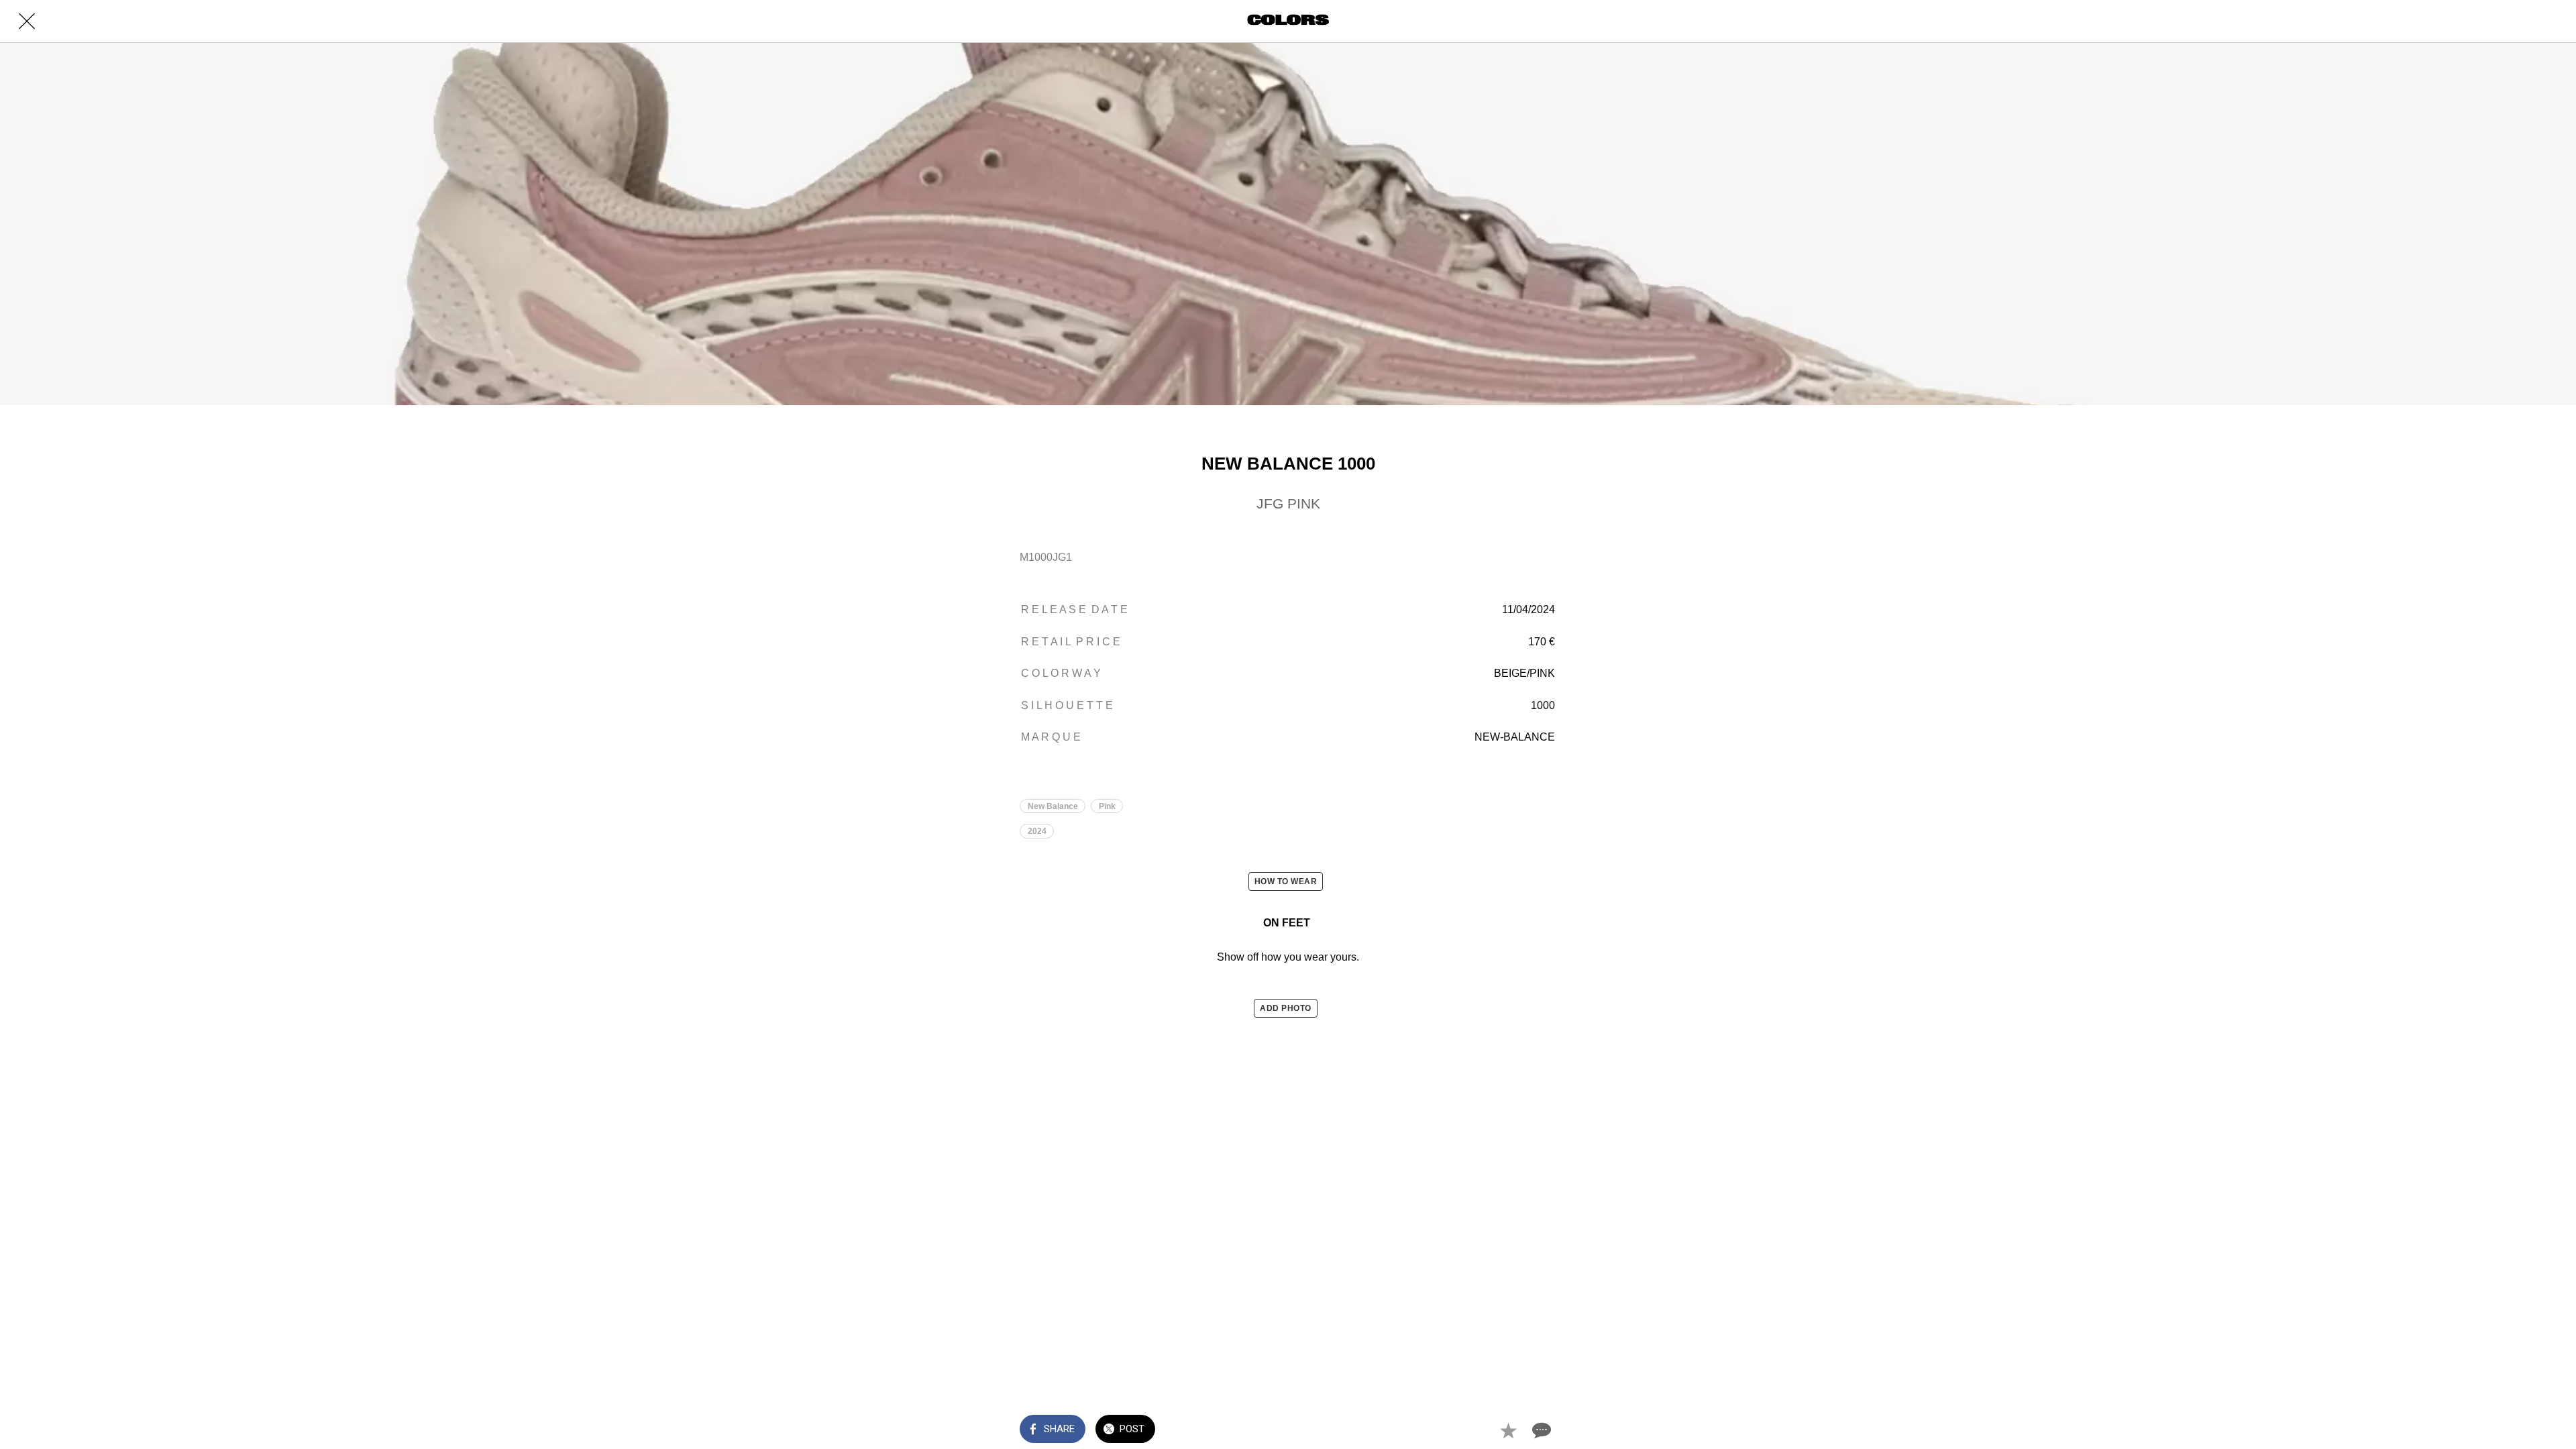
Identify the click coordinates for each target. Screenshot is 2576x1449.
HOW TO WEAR (1286, 881)
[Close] (27, 21)
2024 (1037, 831)
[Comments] (1540, 1430)
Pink (1107, 806)
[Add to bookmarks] (1508, 1430)
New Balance (1053, 806)
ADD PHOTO (1286, 1008)
